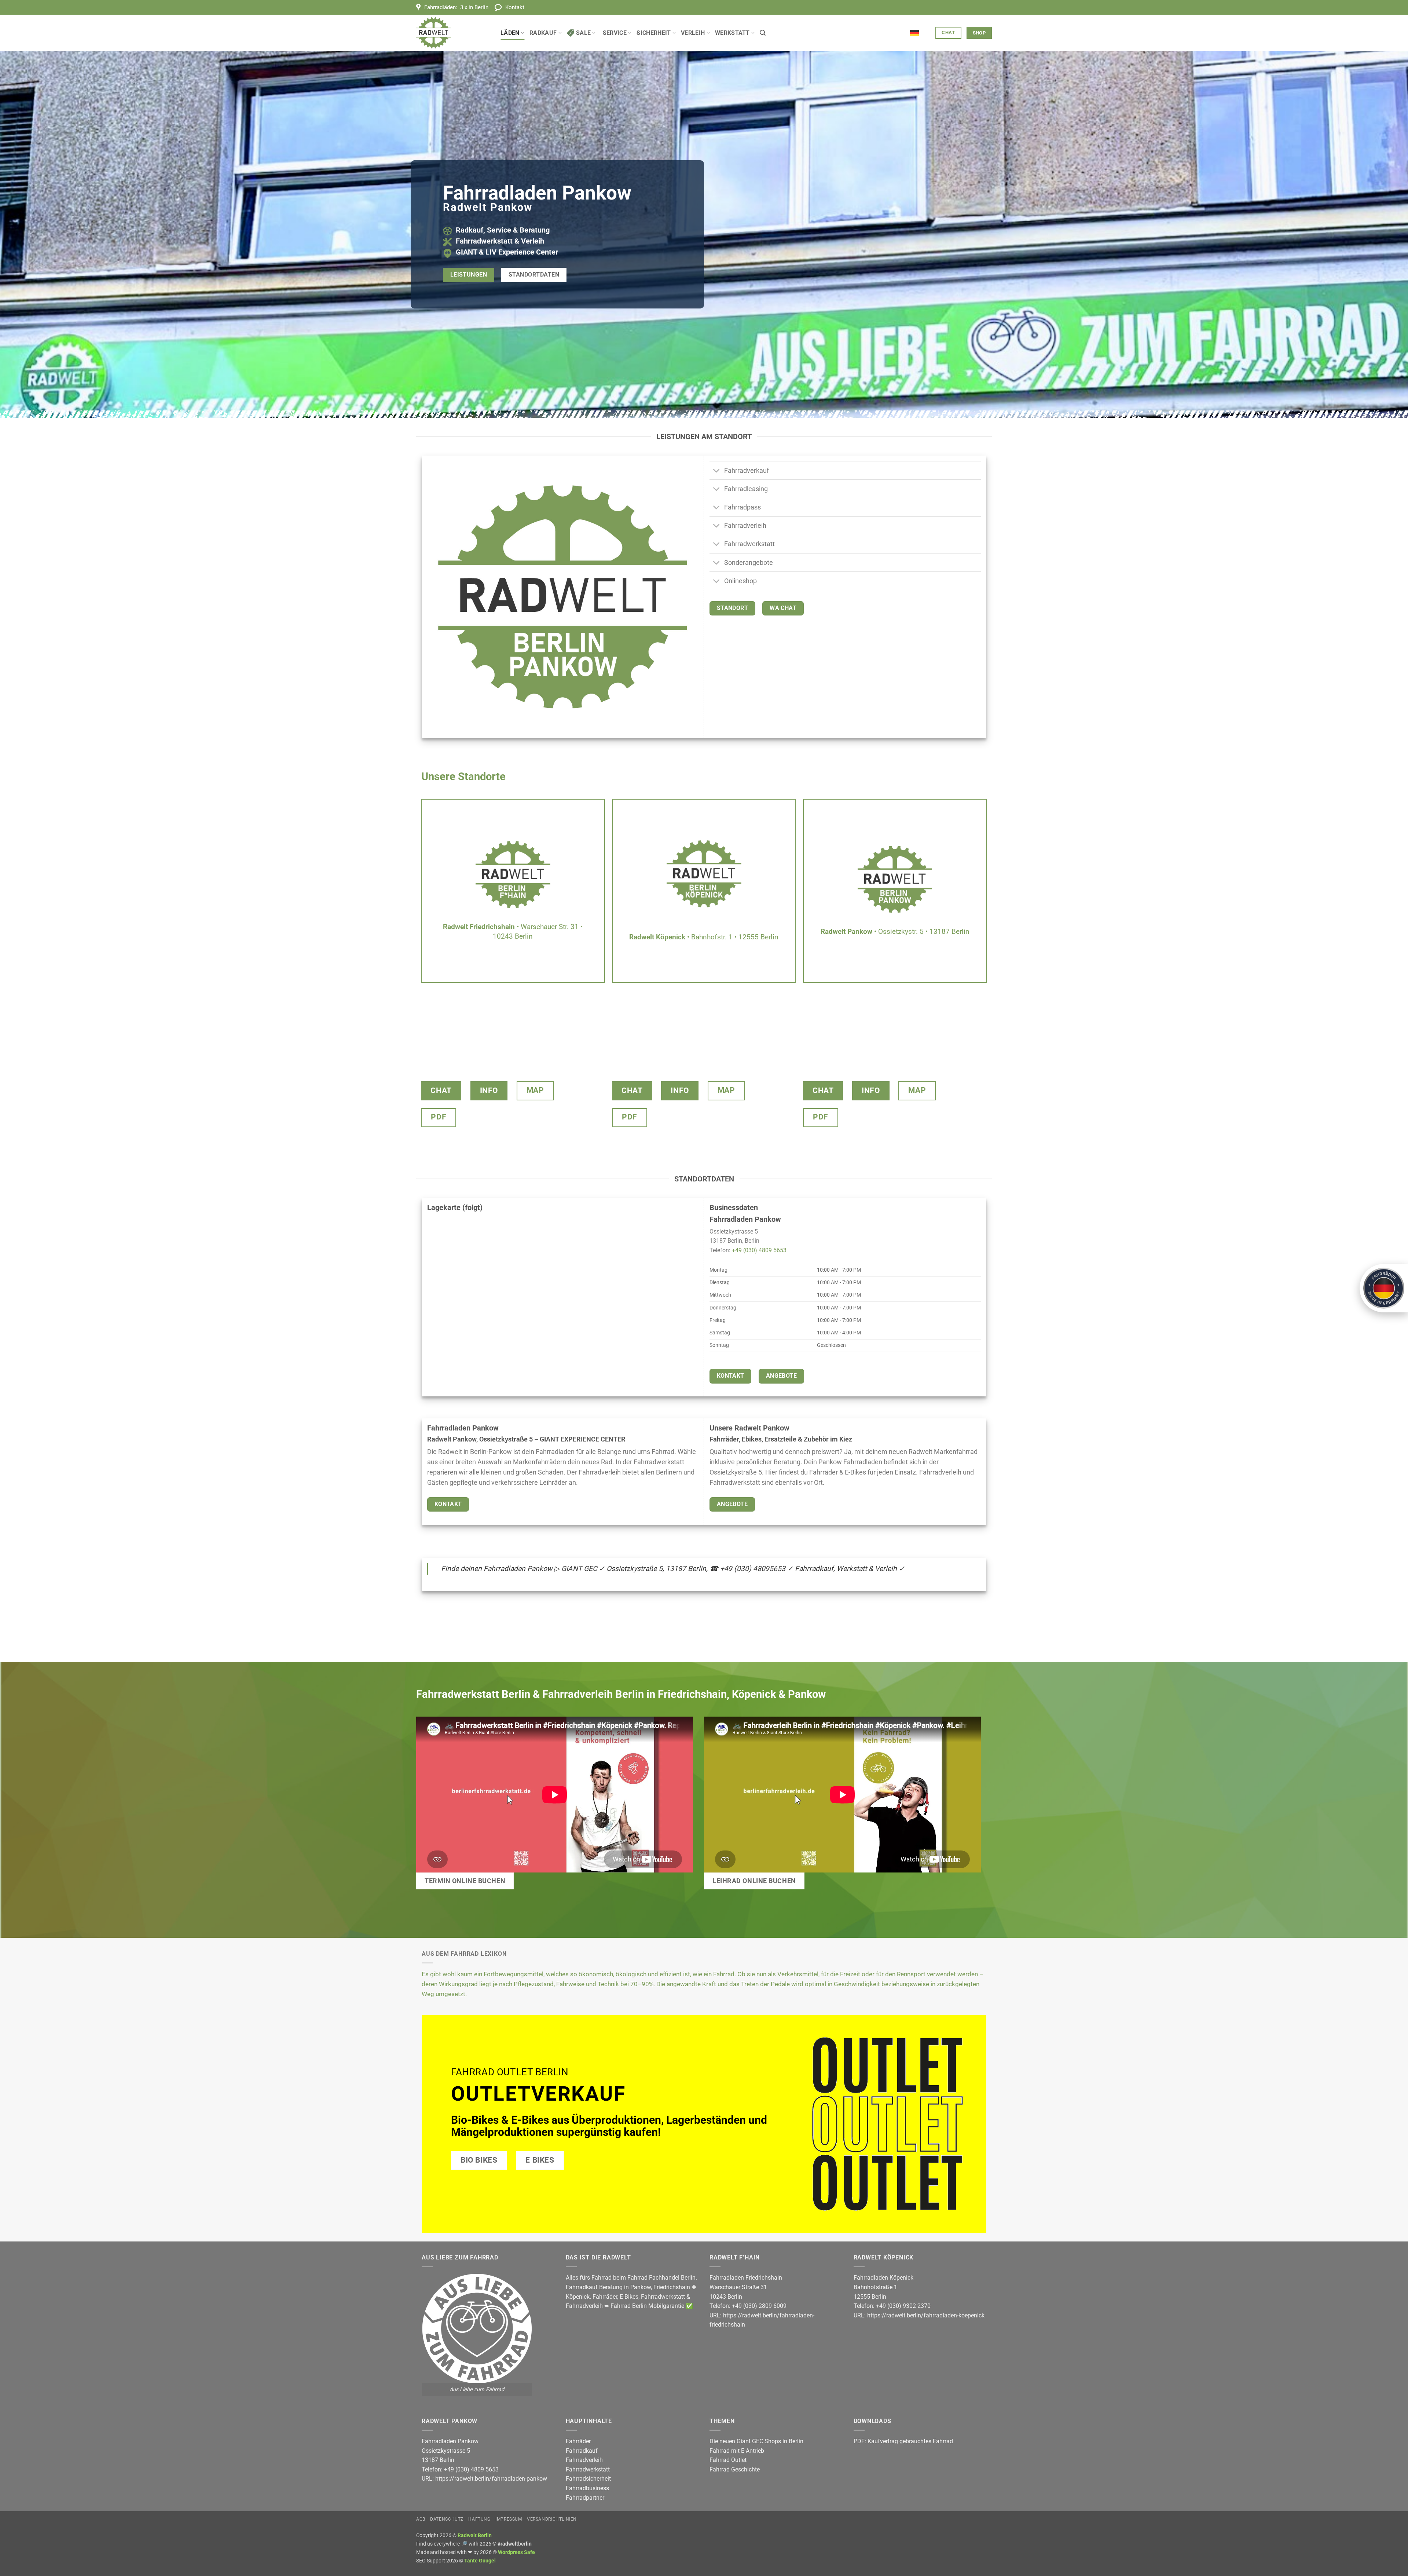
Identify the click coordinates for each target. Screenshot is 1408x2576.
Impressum (509, 2519)
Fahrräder (605, 2297)
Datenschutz (447, 2519)
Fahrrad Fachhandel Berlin (661, 2278)
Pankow (641, 2287)
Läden (510, 33)
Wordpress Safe (516, 2552)
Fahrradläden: (456, 7)
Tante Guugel (480, 2561)
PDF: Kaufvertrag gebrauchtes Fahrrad (903, 2441)
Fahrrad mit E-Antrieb (737, 2451)
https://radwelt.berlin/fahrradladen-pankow (491, 2479)
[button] (763, 33)
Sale (583, 33)
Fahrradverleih (584, 2306)
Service (615, 33)
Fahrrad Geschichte (735, 2469)
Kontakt (515, 7)
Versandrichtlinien (552, 2519)
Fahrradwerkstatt (663, 2297)
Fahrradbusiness (587, 2488)
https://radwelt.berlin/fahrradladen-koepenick (926, 2315)
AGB (421, 2519)
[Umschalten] (717, 471)
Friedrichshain (672, 2287)
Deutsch (920, 29)
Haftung (479, 2519)
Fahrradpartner (585, 2498)
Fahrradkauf (582, 2451)
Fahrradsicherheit (588, 2479)
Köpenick (578, 2297)
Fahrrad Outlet (728, 2460)
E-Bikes (629, 2297)
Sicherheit (654, 33)
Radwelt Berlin (475, 2535)
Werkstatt (732, 33)
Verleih (693, 33)
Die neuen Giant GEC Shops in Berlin (756, 2441)
